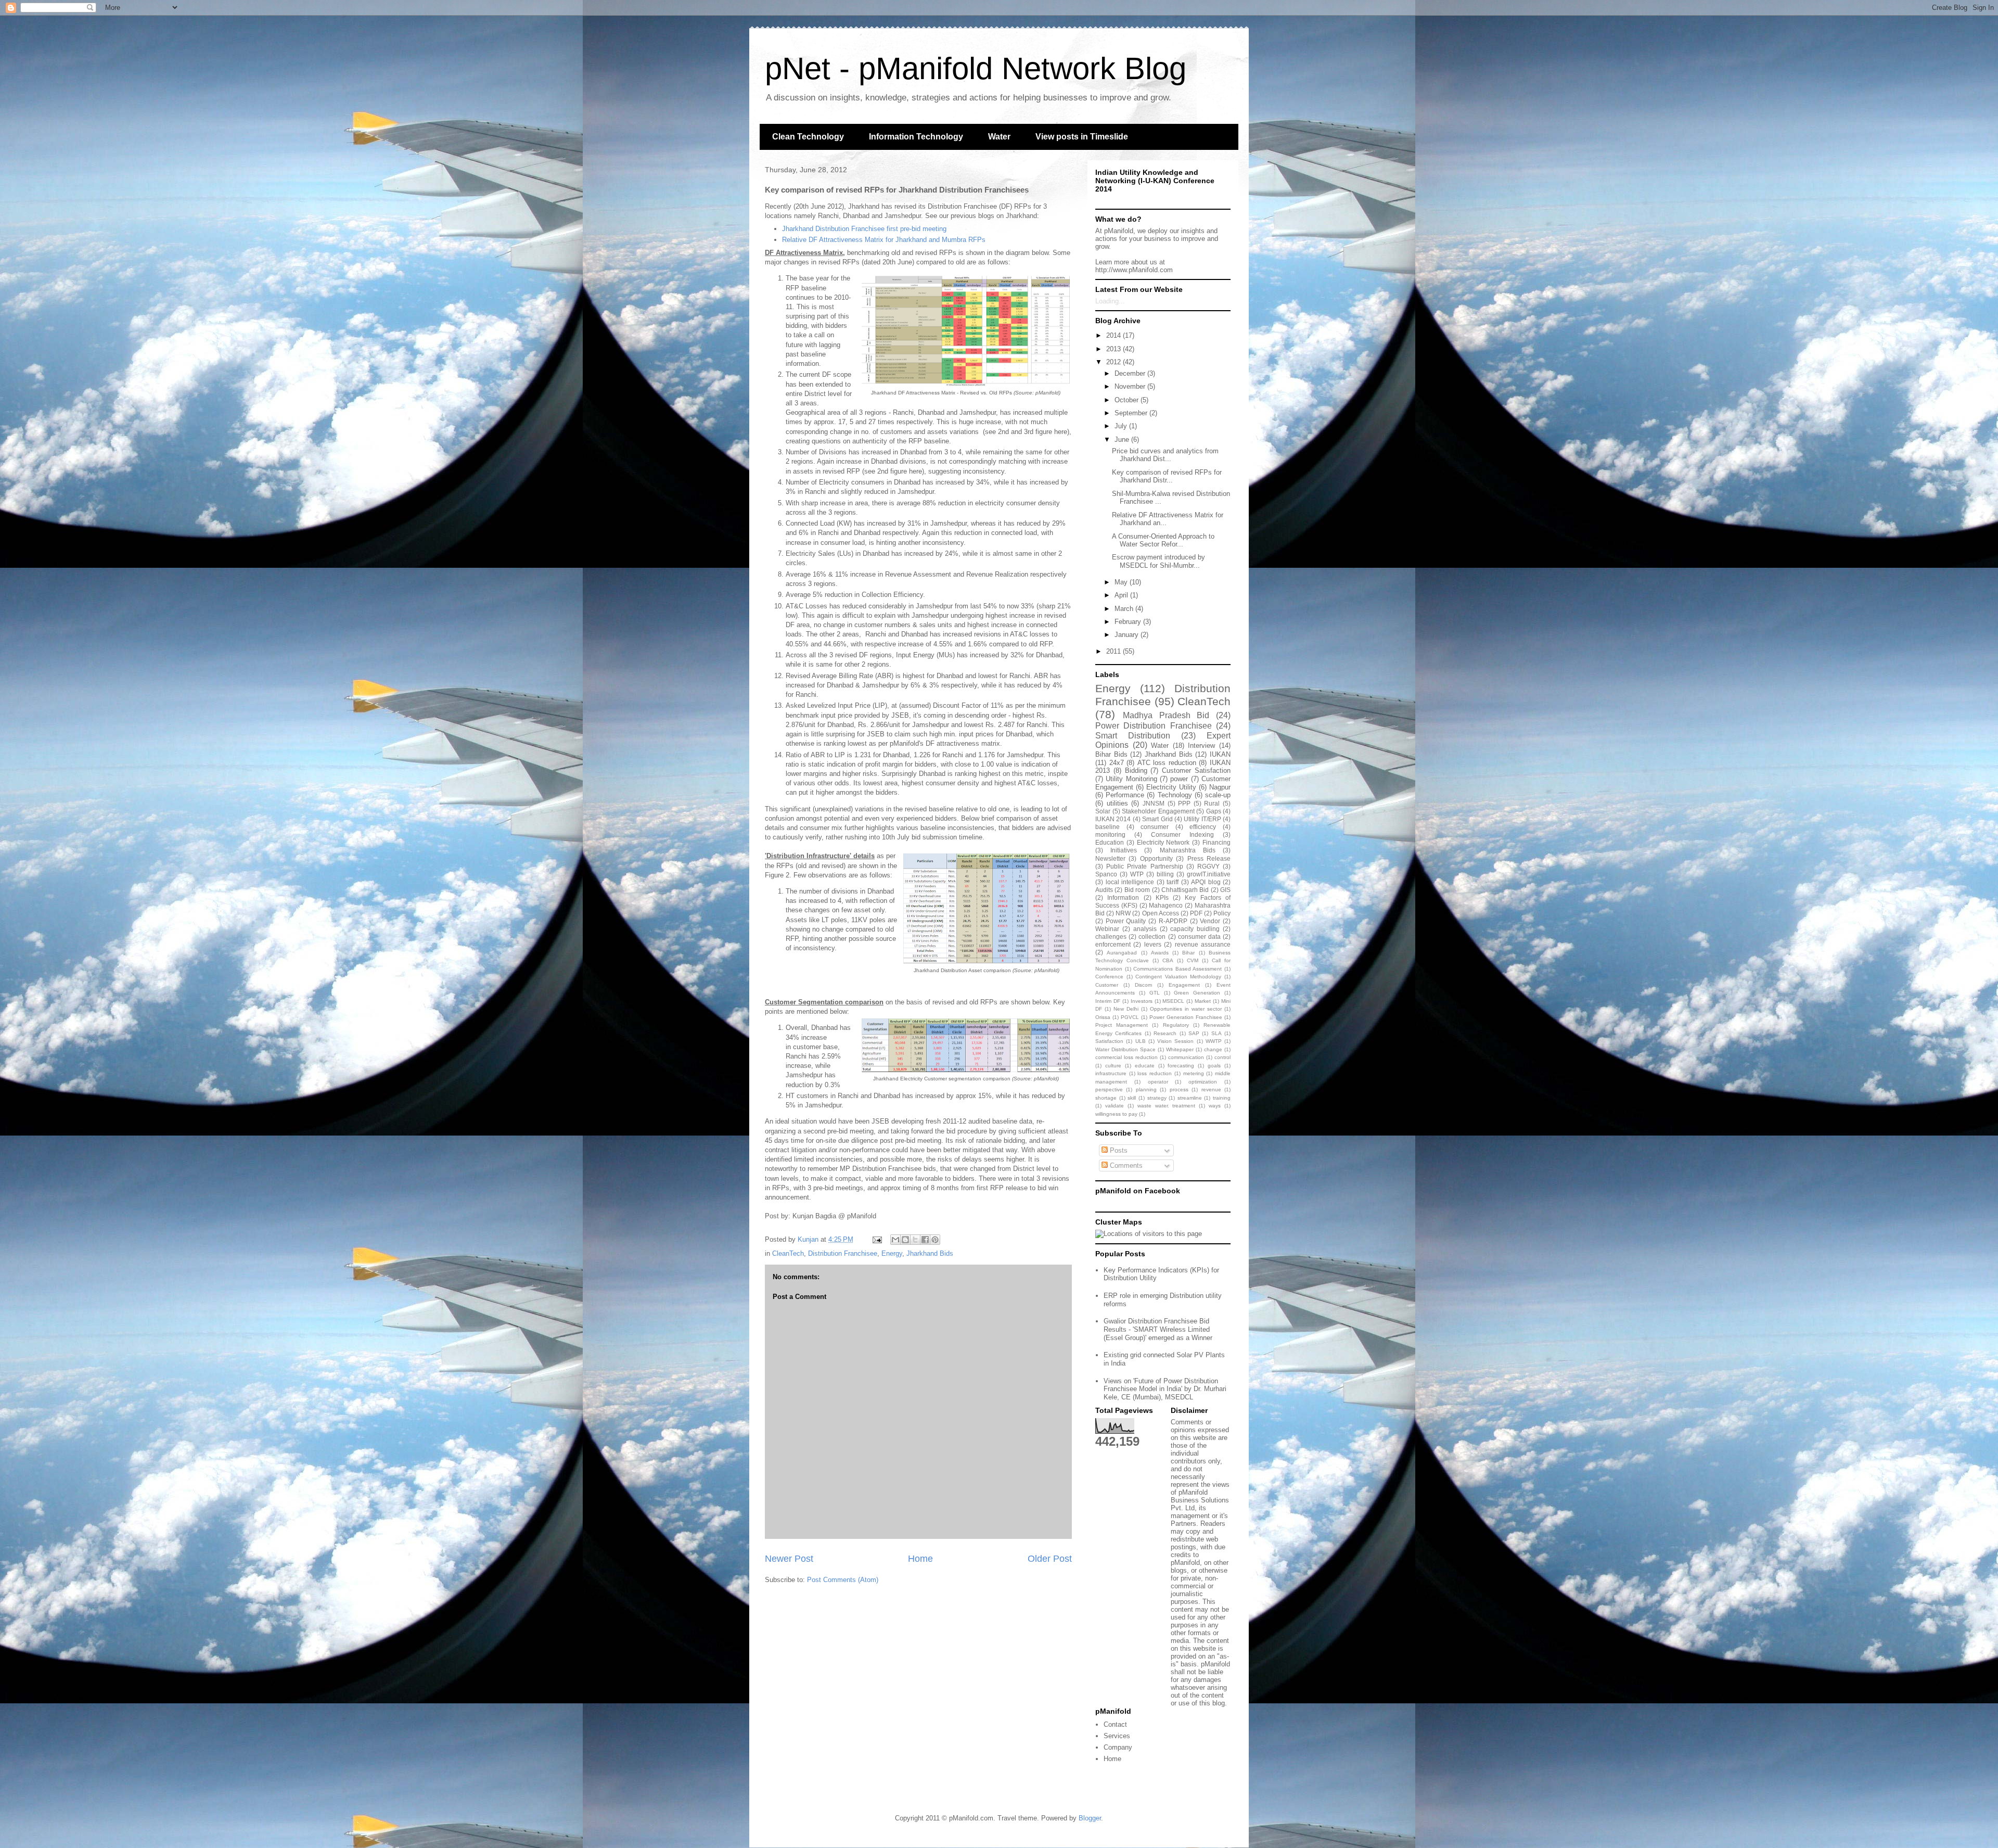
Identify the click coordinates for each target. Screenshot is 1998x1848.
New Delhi (1126, 1009)
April (1122, 595)
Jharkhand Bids (930, 1253)
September (1132, 413)
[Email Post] (876, 1239)
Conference (1109, 977)
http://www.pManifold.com (1134, 270)
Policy (1222, 913)
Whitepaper (1180, 1049)
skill (1132, 1098)
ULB (1141, 1041)
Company (1118, 1747)
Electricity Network (1163, 842)
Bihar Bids (1111, 754)
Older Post (1050, 1559)
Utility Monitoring (1131, 779)
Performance (1125, 795)
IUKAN (1220, 754)
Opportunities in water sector (1186, 1009)
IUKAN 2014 (1113, 819)
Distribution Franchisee (843, 1253)
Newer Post (789, 1559)
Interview (1201, 745)
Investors (1142, 1001)
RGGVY (1208, 866)
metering (1194, 1073)
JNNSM (1154, 803)
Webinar (1107, 929)
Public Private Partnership (1144, 866)
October (1128, 400)
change (1213, 1049)
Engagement (1184, 985)
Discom (1143, 985)
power (1179, 779)
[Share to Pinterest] (935, 1240)
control (1222, 1057)
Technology (1175, 795)
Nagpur (1220, 787)
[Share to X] (915, 1240)
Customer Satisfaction (1196, 770)
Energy (892, 1253)
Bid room (1137, 890)
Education (1110, 842)
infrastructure (1111, 1073)
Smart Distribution (1133, 736)
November (1131, 386)
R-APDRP (1173, 921)
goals (1214, 1066)
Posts (1118, 1150)
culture (1113, 1066)
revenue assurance (1203, 944)
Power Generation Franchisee (1186, 1017)
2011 (1115, 651)
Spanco (1106, 874)
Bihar (1188, 953)
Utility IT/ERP (1202, 819)
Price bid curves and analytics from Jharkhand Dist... (1165, 455)
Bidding (1136, 770)
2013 (1115, 349)
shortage (1106, 1098)
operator (1158, 1082)
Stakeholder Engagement (1158, 811)
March (1125, 609)
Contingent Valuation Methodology (1178, 977)
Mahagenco (1166, 905)
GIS (1225, 890)
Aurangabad (1122, 953)
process (1179, 1089)
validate (1115, 1106)
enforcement (1113, 944)
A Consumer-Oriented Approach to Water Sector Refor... (1163, 540)
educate (1145, 1066)
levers (1153, 944)
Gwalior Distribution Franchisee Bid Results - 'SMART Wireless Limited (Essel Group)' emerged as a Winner (1158, 1329)
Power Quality (1126, 921)
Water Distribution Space (1125, 1049)
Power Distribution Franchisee (1154, 726)
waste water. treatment (1167, 1106)
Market (1203, 1001)
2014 (1115, 335)
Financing (1216, 842)
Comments (1125, 1165)
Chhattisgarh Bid (1185, 890)
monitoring (1110, 834)
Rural (1212, 803)
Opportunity (1156, 858)
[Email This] (895, 1240)
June (1123, 439)
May (1122, 582)
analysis (1145, 929)
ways (1215, 1106)
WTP (1137, 874)
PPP (1184, 803)
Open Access (1161, 913)
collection (1152, 936)
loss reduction (1155, 1073)
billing (1165, 874)
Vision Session (1175, 1041)
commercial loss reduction (1126, 1057)
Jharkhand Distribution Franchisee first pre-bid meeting (864, 229)
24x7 (1117, 763)
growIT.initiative (1209, 874)
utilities (1117, 803)
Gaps (1214, 811)
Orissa (1103, 1017)
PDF (1196, 913)
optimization (1203, 1082)
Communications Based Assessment (1177, 969)
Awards (1160, 953)
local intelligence (1130, 882)
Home (920, 1559)
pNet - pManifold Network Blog (976, 68)
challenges (1111, 936)
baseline (1107, 827)
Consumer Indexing (1182, 834)
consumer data (1199, 936)
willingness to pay (1116, 1114)
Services (1117, 1736)
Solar (1103, 811)
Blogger (1090, 1818)
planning (1146, 1089)
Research (1165, 1033)
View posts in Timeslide (1082, 137)
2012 (1115, 362)
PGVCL (1130, 1017)
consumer (1155, 827)
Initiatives (1124, 850)
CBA (1168, 960)
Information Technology (916, 137)
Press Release (1209, 858)
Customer (1107, 985)
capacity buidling (1195, 929)
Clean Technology (808, 137)
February (1129, 622)
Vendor (1210, 921)
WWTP (1214, 1041)
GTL (1155, 993)
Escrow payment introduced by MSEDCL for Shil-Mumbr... (1158, 561)
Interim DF (1108, 1001)
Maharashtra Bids (1188, 850)
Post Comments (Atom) (843, 1580)
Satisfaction (1109, 1041)
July (1122, 426)
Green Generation (1197, 993)
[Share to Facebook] (925, 1240)
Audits (1104, 890)
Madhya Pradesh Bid (1166, 715)
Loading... (1110, 301)
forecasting (1181, 1066)
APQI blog (1206, 882)
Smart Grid (1157, 819)
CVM (1193, 960)
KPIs (1162, 897)
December (1131, 373)
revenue (1211, 1089)
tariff (1173, 882)
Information (1123, 897)
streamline (1190, 1098)
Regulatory (1176, 1025)
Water (999, 137)
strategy (1157, 1098)
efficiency (1203, 827)
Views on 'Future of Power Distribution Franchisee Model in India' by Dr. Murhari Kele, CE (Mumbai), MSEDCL (1165, 1389)
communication (1186, 1057)
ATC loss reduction (1167, 763)
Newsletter (1110, 858)
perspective (1109, 1089)
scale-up (1218, 795)
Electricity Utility (1171, 787)
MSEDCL (1173, 1001)
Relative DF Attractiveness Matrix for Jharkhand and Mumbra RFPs (884, 240)
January (1128, 635)
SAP (1194, 1033)
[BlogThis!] (905, 1240)
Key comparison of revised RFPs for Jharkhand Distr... (1167, 476)
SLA (1216, 1033)
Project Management (1122, 1025)
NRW (1123, 913)
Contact (1115, 1724)
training (1222, 1098)
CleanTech (788, 1253)
